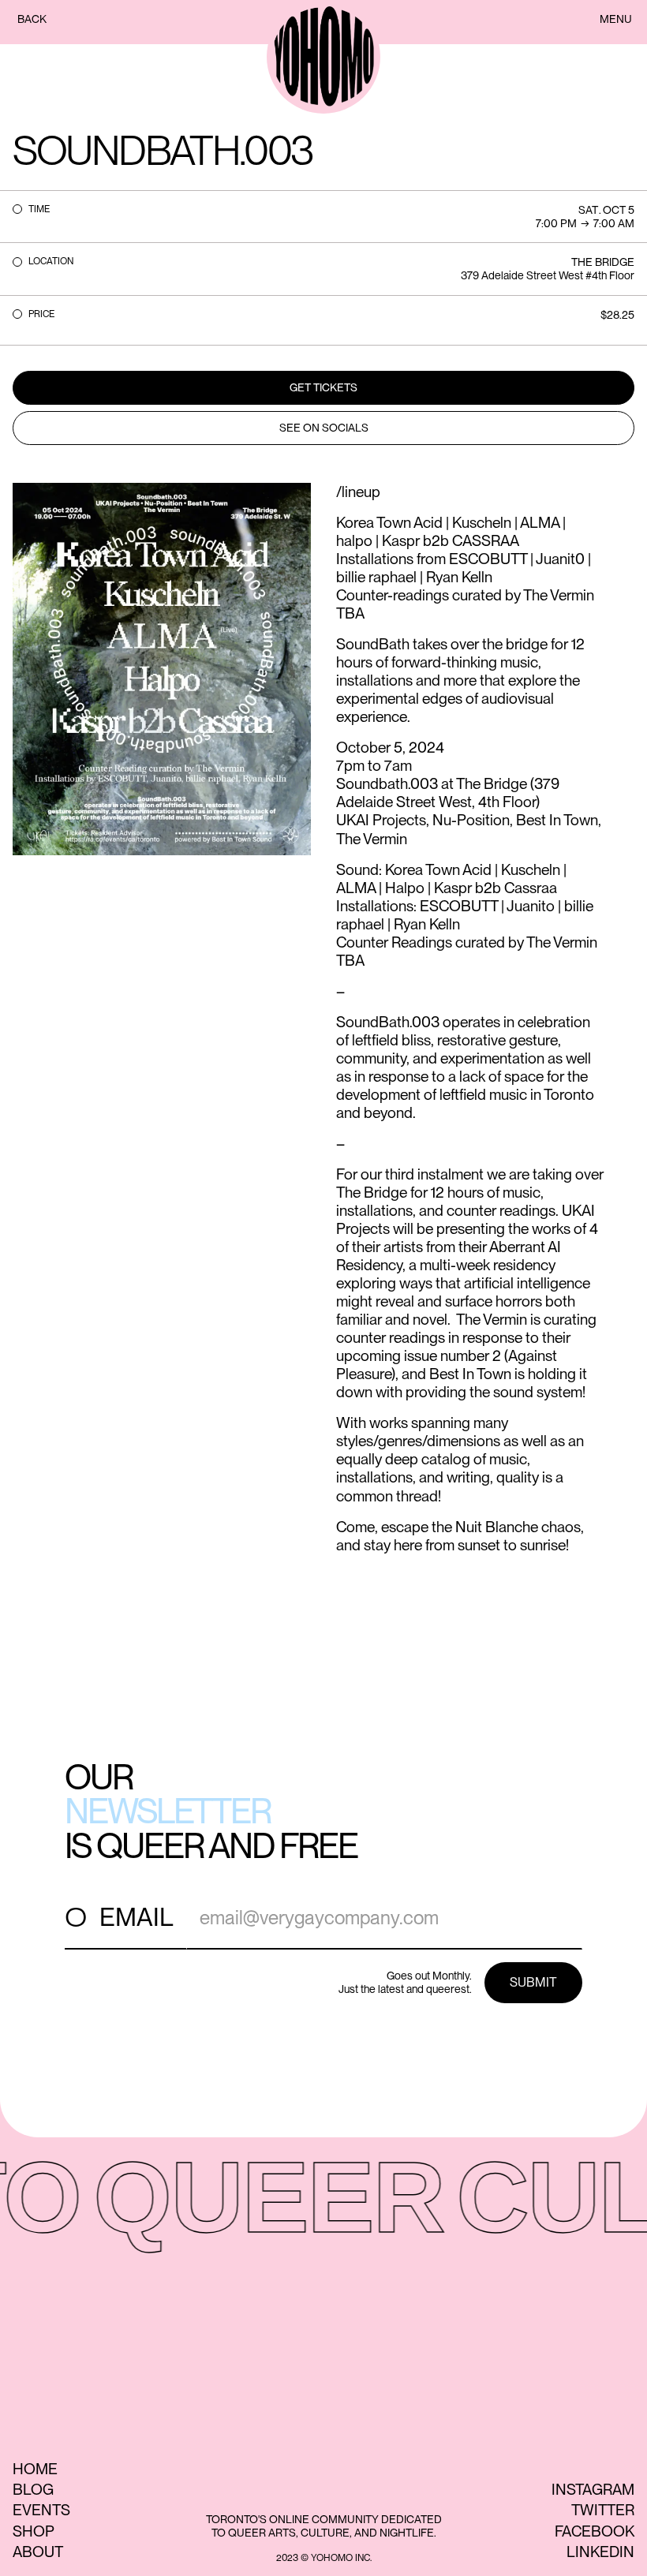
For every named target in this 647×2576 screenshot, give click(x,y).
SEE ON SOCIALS (324, 428)
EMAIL (137, 1917)
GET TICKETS (323, 387)
